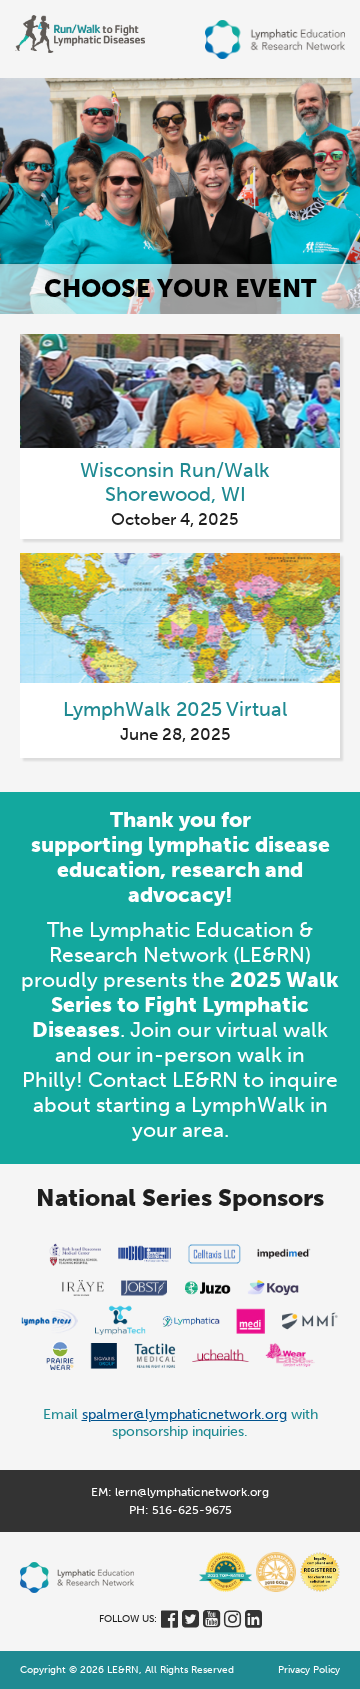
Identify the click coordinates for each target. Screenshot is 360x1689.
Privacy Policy (309, 1670)
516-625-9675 (192, 1510)
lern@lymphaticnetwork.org (192, 1492)
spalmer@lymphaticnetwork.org (184, 1414)
